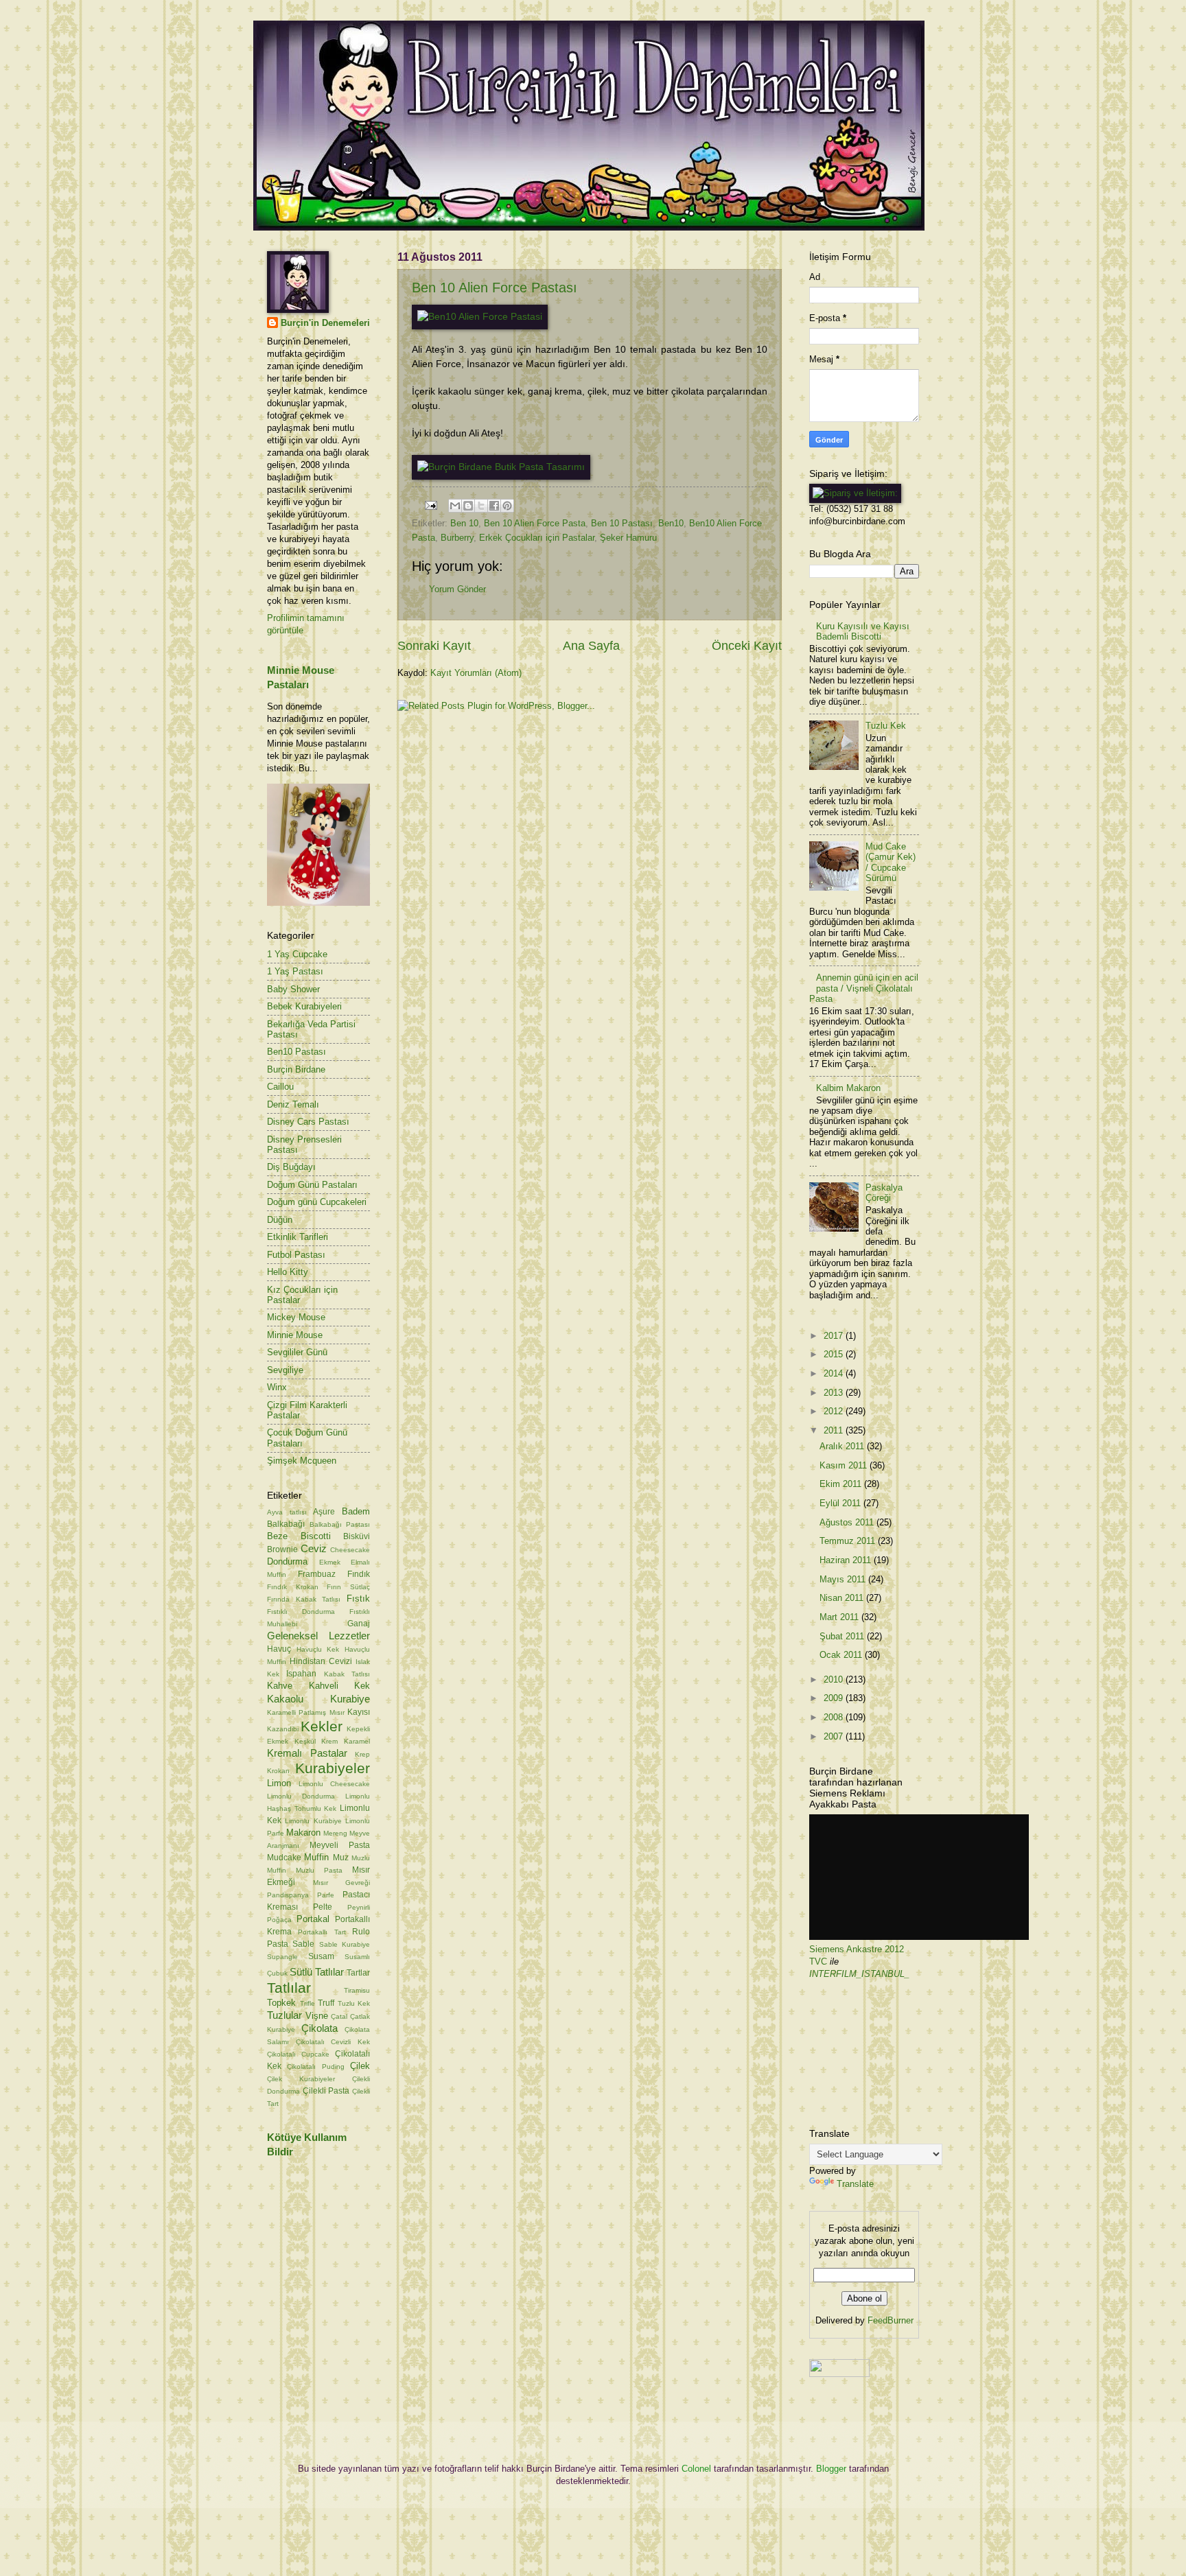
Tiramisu (357, 1990)
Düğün (280, 1220)
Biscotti (316, 1536)
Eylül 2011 (841, 1503)
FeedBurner (891, 2320)
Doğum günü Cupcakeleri (317, 1202)
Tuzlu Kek (354, 2003)
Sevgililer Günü (297, 1352)
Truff (326, 2003)
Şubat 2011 (843, 1636)
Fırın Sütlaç (348, 1587)
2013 (835, 1393)
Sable (303, 1944)
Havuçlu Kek (318, 1649)
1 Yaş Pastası (295, 971)
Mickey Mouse (296, 1317)
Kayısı (359, 1712)
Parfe (326, 1895)
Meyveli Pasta (340, 1845)
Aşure (324, 1512)
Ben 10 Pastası (622, 523)
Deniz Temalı (293, 1104)
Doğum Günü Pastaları (312, 1185)
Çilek (360, 2066)
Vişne (317, 2016)
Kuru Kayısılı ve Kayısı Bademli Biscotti (863, 631)
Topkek (281, 2003)
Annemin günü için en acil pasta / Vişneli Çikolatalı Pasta (864, 988)
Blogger (831, 2469)
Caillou (280, 1087)
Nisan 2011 (843, 1598)
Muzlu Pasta (319, 1870)
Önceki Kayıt (747, 646)
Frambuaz (317, 1574)
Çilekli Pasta (326, 2091)
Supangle (282, 1957)
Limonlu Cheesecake (334, 1784)
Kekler (322, 1726)
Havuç (279, 1649)
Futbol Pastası (296, 1255)
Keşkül (305, 1741)
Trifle (307, 2003)
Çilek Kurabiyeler (301, 2079)
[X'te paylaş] (481, 506)
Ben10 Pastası (296, 1052)
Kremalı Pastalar (307, 1753)
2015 (835, 1354)
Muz (341, 1858)
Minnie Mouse (295, 1335)
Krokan (278, 1771)
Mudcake (284, 1858)
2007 (835, 1736)
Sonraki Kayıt (434, 646)
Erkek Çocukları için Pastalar (537, 538)
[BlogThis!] (468, 506)
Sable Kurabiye (345, 1944)
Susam (321, 1956)
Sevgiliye (285, 1370)
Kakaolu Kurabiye (318, 1699)
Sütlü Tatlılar (317, 1972)
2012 (835, 1411)
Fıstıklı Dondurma (301, 1612)
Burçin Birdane (296, 1069)
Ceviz (314, 1548)
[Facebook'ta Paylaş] (494, 506)
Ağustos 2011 (848, 1522)
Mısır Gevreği (342, 1883)
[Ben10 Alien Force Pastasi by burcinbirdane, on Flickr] (480, 317)
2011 (835, 1430)
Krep (362, 1754)
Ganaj (359, 1624)
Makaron (303, 1833)
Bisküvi (357, 1536)
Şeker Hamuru (628, 538)
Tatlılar (289, 1988)
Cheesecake (350, 1550)
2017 (835, 1336)
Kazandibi (283, 1729)
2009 (835, 1698)
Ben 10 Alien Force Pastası (495, 288)
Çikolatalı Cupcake (298, 2054)
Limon (279, 1783)
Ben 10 (464, 523)
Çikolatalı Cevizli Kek (333, 2042)
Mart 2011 (840, 1617)
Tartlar (358, 1973)
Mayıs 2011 (844, 1579)
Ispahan (301, 1674)
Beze (277, 1536)
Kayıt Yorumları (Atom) (476, 673)
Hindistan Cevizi (321, 1661)
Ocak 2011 (842, 1655)
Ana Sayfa (591, 646)
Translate (855, 2184)
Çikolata (319, 2028)
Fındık (359, 1574)
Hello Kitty (288, 1272)
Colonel (696, 2469)
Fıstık (358, 1599)
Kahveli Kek (340, 1686)
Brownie (282, 1549)
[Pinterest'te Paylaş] (507, 506)
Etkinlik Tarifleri (298, 1237)
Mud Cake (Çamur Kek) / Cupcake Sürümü (891, 862)
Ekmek (330, 1562)
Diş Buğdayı (291, 1167)
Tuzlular (284, 2015)
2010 (835, 1679)
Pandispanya (288, 1895)
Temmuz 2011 (849, 1541)
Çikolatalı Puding (315, 2066)
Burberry (457, 538)
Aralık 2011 (843, 1446)
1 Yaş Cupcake (297, 954)
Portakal (313, 1919)
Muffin (316, 1857)
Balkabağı (286, 1524)
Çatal (339, 2016)
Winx (277, 1387)
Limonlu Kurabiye (313, 1821)
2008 (835, 1717)
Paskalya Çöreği (884, 1193)
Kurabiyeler (333, 1768)
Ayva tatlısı (287, 1512)
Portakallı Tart (322, 1932)
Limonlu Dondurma (301, 1796)
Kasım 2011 (845, 1465)
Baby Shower (293, 989)
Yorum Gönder (457, 589)
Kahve (280, 1686)
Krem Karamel (346, 1741)
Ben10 (671, 523)
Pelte (323, 1907)
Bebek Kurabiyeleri (304, 1006)
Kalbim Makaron (848, 1088)
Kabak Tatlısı (347, 1674)
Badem (356, 1511)
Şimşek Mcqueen (302, 1461)
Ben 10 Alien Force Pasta (535, 523)
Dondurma (287, 1561)
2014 (835, 1373)
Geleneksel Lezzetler (318, 1636)
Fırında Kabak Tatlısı (304, 1599)
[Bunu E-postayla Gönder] (455, 506)
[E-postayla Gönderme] (430, 505)
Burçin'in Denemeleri (325, 323)
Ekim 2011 (842, 1484)
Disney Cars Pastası (308, 1122)
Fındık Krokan (293, 1587)
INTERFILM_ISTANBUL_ (859, 1974)
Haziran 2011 (847, 1560)
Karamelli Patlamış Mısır (306, 1712)
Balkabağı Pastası (340, 1524)
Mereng (335, 1833)
